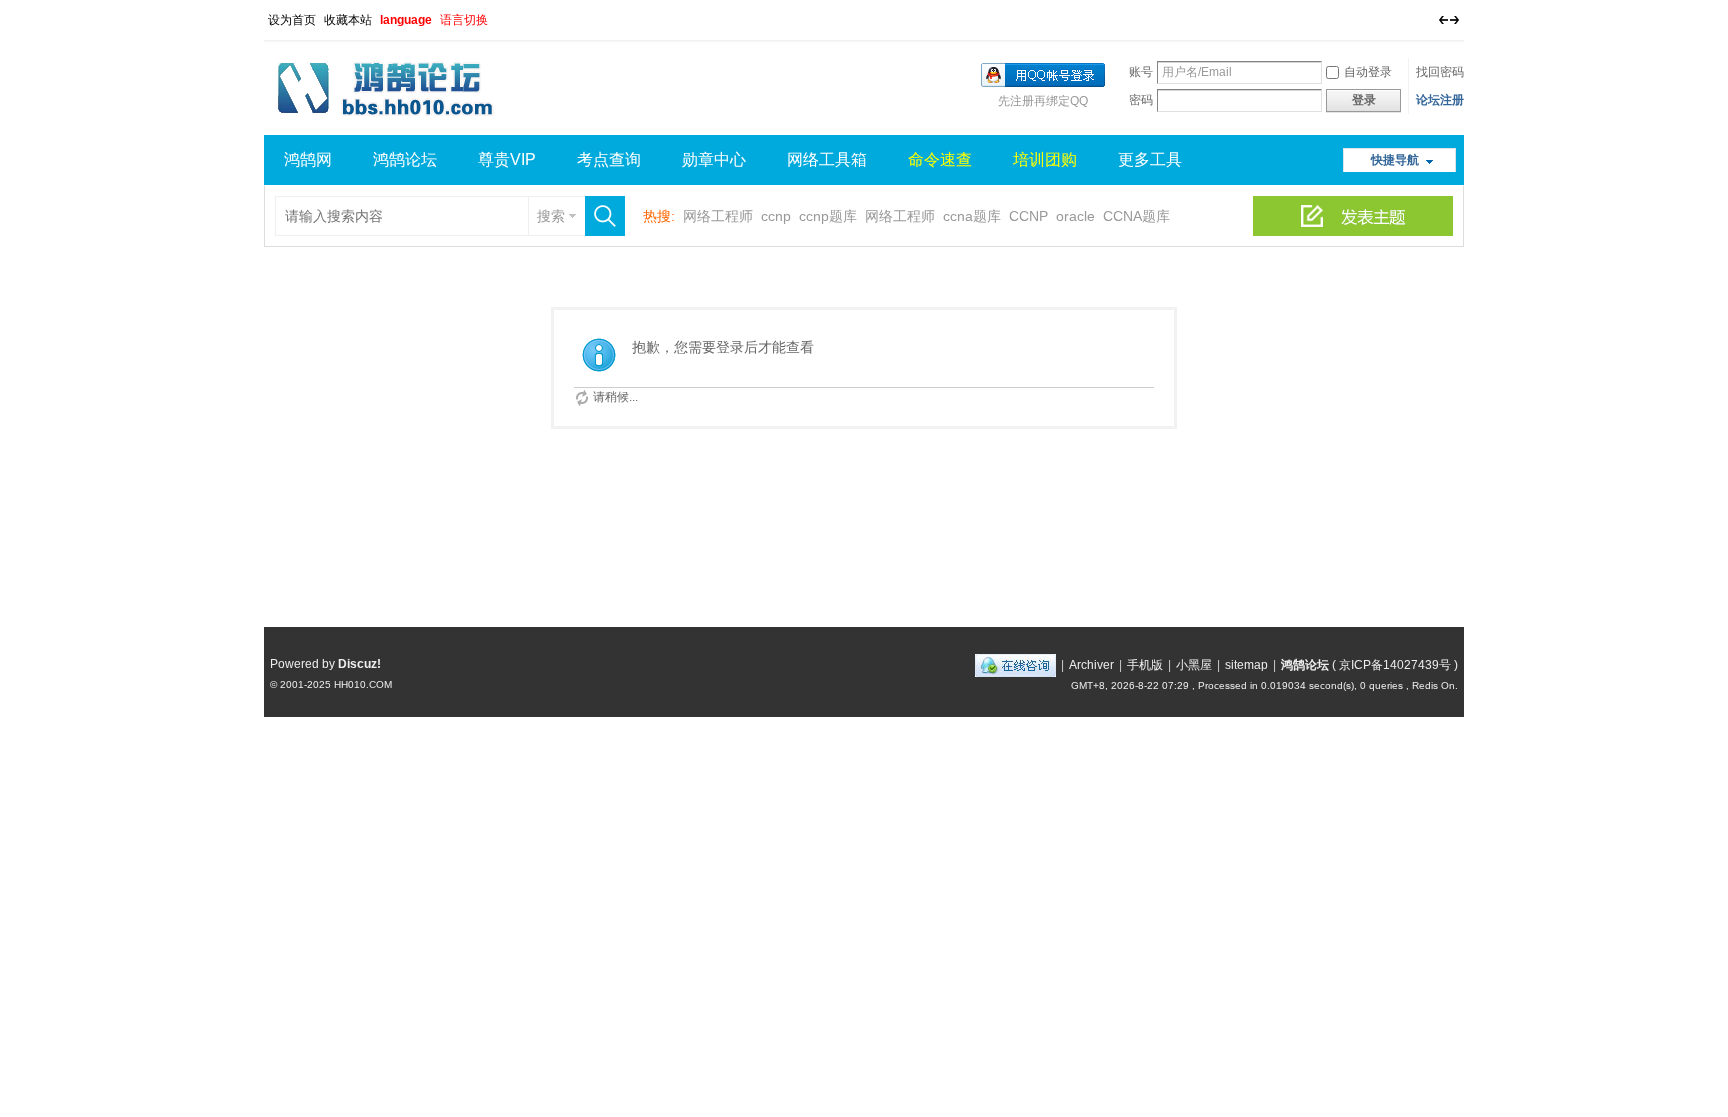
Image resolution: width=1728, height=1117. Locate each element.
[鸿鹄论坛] (390, 123)
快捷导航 (1395, 160)
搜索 (551, 216)
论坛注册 (1440, 100)
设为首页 (292, 20)
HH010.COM (363, 684)
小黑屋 (1194, 665)
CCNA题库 (1136, 216)
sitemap (1246, 665)
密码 (1141, 100)
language (406, 20)
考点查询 (609, 159)
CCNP (1028, 216)
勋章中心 (714, 159)
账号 (1141, 72)
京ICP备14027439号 (1395, 665)
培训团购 (1045, 159)
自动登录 (1368, 72)
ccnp (776, 216)
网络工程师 (718, 216)
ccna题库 (972, 216)
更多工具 (1150, 159)
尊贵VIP (507, 159)
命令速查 (940, 159)
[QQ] (1015, 665)
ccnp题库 (828, 216)
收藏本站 (348, 20)
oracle (1075, 216)
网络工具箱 (827, 159)
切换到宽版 (1449, 20)
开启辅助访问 (1429, 14)
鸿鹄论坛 (405, 159)
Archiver (1091, 665)
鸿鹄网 (308, 159)
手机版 (1145, 665)
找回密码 (1440, 72)
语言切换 (464, 20)
